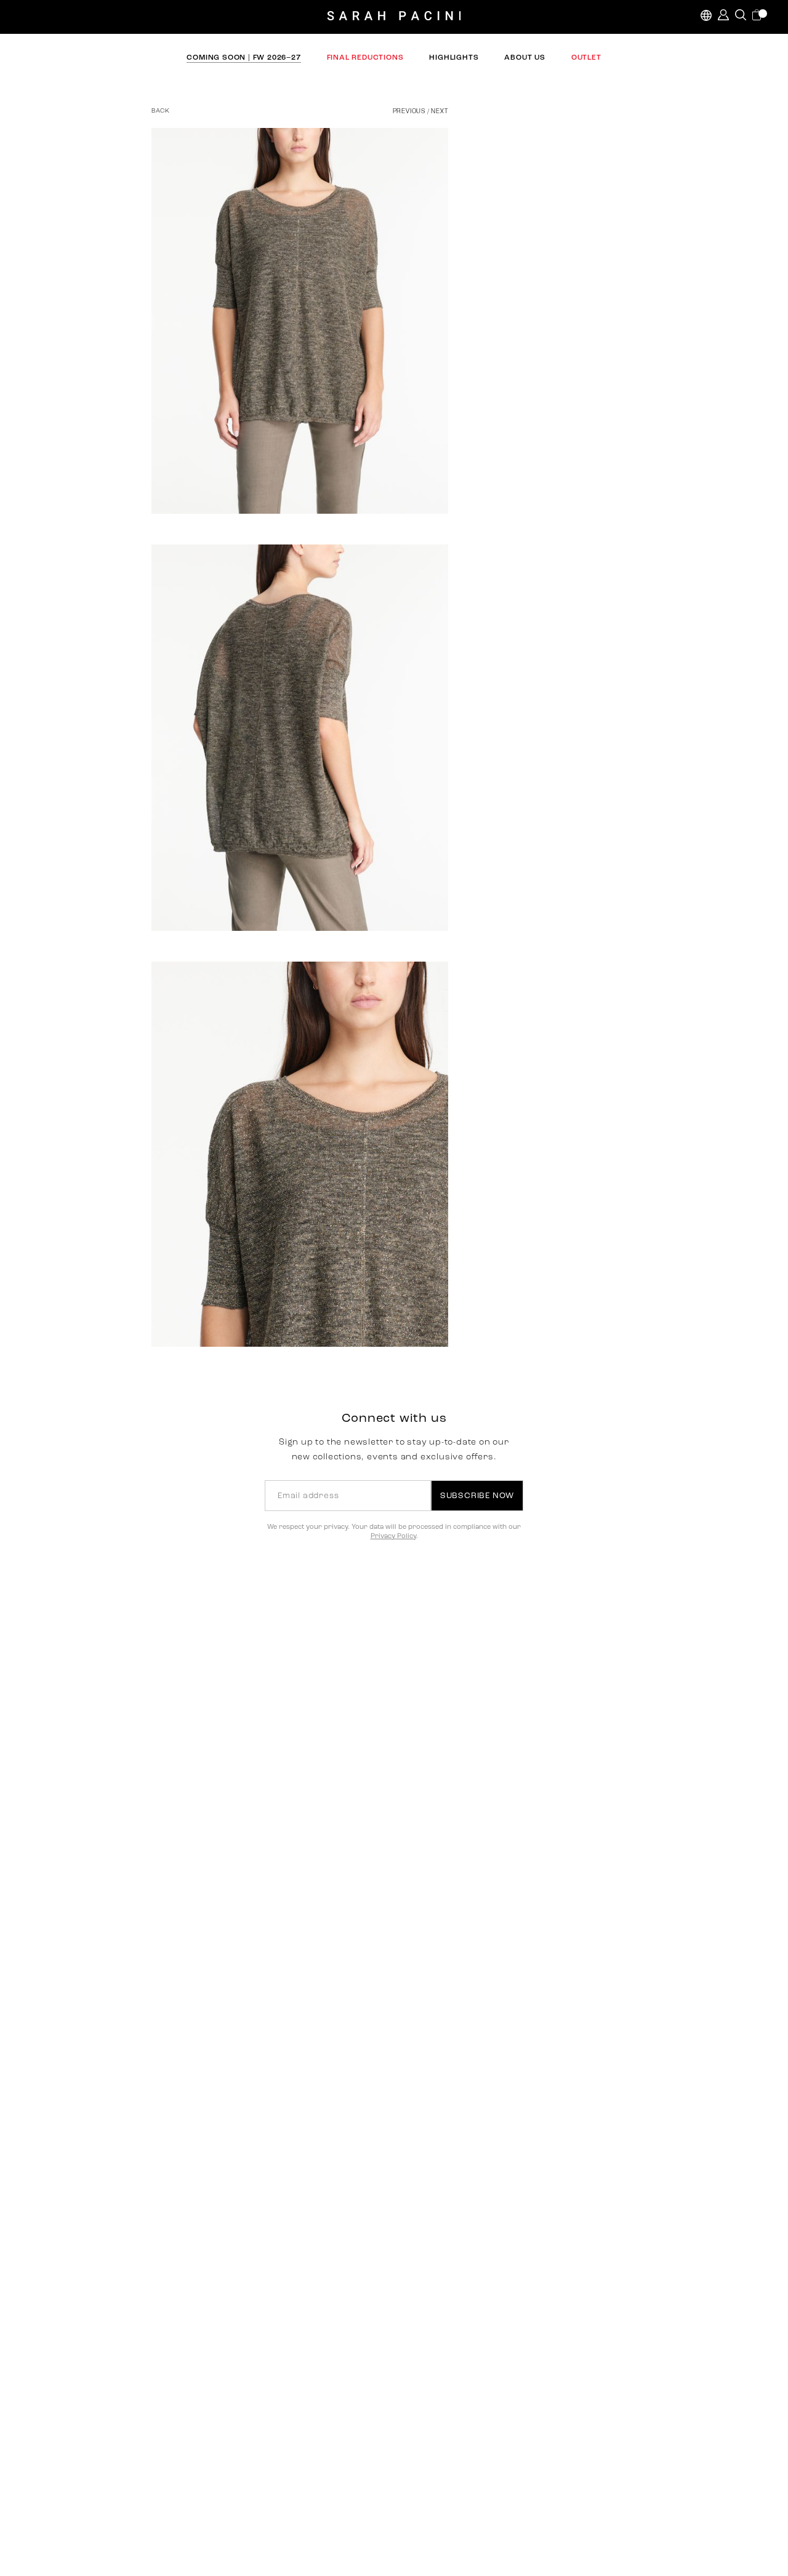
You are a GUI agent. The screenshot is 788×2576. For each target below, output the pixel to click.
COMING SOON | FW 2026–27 (243, 58)
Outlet (586, 58)
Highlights (454, 58)
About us (525, 58)
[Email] (460, 544)
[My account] (723, 15)
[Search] (741, 15)
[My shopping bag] (758, 15)
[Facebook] (405, 544)
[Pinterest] (432, 544)
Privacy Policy (393, 1537)
